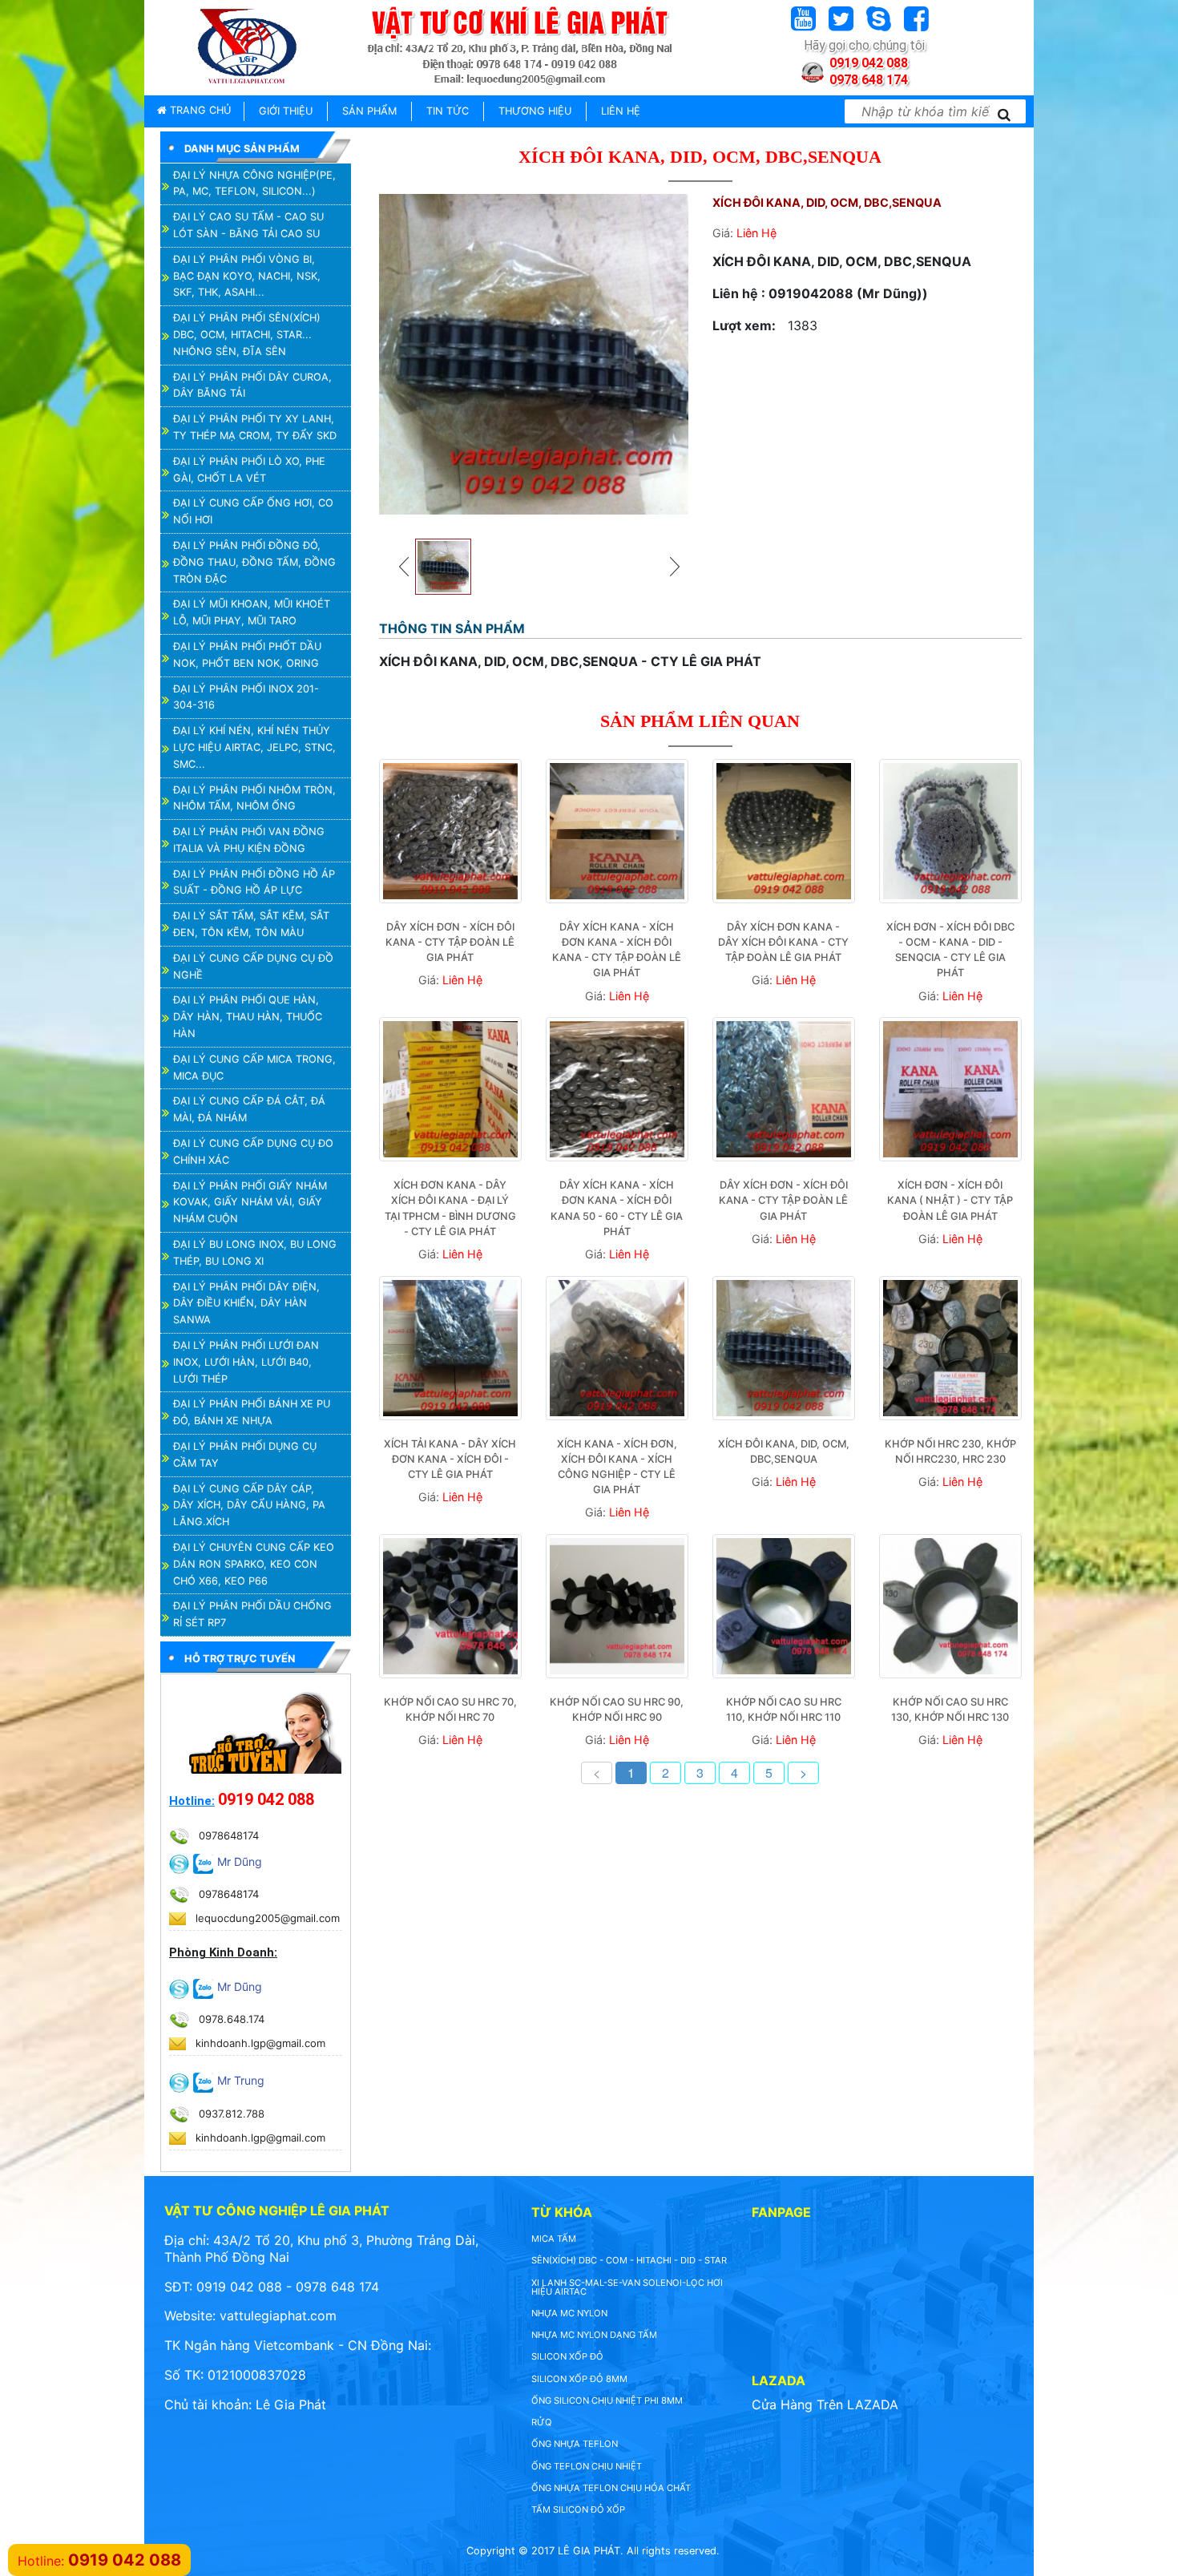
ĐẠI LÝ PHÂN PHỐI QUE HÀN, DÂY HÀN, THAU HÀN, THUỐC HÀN (248, 1017)
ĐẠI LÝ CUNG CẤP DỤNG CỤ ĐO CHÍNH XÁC (253, 1152)
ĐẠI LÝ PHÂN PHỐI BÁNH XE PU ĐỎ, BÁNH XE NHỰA (252, 1412)
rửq (542, 2422)
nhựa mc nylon (569, 2313)
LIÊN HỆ (621, 111)
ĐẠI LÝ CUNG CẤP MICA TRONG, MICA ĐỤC (254, 1068)
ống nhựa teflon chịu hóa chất (611, 2488)
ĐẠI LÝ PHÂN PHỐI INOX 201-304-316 (246, 697)
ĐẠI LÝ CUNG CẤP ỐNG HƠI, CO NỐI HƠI (253, 511)
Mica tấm (554, 2239)
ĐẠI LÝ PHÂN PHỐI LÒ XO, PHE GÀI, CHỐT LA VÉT (249, 470)
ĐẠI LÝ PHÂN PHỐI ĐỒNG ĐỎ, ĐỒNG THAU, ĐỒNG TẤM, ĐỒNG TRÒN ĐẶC (254, 562)
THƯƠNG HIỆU (535, 111)
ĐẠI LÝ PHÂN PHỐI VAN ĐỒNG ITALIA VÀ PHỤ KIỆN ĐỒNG (249, 840)
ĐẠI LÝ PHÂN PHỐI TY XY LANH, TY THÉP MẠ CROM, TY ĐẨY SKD (255, 427)
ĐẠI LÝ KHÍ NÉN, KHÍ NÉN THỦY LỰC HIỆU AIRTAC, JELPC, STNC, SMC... (254, 747)
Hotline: (192, 1801)
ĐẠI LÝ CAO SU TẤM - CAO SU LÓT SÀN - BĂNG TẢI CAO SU (248, 225)
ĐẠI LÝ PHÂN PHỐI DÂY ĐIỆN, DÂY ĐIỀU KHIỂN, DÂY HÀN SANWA (246, 1304)
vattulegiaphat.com (278, 2316)
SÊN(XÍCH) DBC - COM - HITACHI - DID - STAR (629, 2260)
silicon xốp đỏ (567, 2356)
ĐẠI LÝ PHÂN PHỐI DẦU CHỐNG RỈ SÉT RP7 (252, 1614)
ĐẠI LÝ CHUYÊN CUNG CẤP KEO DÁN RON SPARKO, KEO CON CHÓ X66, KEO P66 (254, 1564)
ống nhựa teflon (575, 2444)
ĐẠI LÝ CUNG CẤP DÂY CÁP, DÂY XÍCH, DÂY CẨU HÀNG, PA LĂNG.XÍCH (249, 1506)
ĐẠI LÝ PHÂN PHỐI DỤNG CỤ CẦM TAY (245, 1455)
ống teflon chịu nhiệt (587, 2466)
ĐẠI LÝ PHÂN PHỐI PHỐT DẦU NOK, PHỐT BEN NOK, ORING (247, 655)
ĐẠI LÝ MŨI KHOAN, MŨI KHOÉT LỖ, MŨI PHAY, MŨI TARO (252, 612)
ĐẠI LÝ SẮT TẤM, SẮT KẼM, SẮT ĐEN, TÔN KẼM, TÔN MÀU (251, 924)
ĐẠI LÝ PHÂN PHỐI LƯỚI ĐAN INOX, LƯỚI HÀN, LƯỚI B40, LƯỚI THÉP (246, 1362)
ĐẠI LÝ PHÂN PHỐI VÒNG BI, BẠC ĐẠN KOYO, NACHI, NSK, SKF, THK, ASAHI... (247, 276)
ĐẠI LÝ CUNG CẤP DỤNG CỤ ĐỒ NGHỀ (253, 967)
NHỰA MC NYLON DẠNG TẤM (594, 2335)
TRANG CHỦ (199, 110)
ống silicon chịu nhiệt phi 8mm (607, 2400)
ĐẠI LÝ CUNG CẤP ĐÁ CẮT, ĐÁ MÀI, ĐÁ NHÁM (249, 1109)
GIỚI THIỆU (286, 111)
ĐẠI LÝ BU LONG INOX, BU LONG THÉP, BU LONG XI (255, 1253)
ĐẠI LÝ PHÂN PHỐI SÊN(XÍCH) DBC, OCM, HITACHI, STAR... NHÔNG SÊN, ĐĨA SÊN (247, 335)
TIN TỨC (448, 111)
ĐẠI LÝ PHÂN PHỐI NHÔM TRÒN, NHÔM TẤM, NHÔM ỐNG (254, 798)
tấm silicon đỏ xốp (578, 2509)
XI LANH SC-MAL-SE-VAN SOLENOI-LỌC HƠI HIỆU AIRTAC (627, 2287)
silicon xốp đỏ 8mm (579, 2379)
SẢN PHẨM (369, 111)
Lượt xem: (744, 325)
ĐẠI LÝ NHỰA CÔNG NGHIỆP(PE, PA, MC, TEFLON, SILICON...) (254, 184)
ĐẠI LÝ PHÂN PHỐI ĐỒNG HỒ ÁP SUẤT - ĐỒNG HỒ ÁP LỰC (254, 882)
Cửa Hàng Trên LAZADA (825, 2404)
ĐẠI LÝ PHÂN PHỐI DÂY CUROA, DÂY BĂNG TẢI (252, 386)
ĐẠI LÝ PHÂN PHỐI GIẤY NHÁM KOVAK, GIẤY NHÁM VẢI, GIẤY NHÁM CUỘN (250, 1203)
